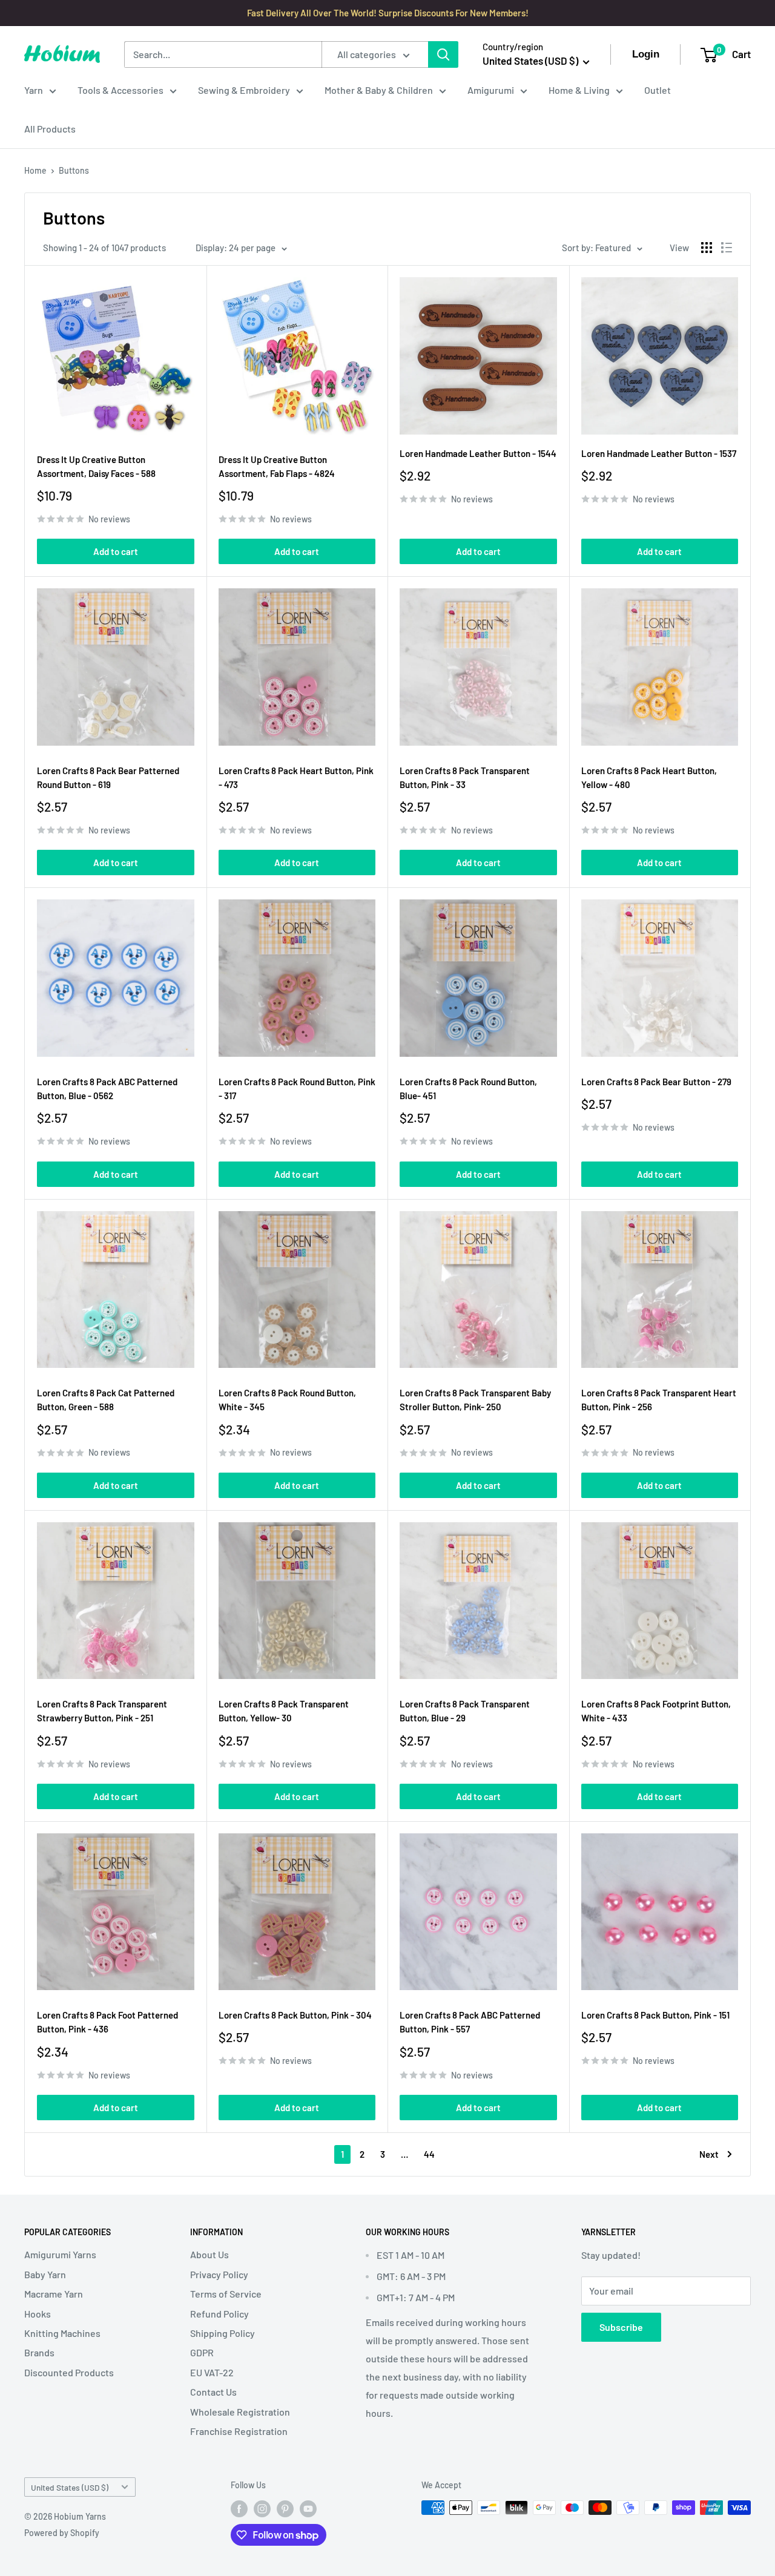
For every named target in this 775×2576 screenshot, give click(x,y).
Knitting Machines (62, 2333)
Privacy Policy (219, 2274)
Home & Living (579, 90)
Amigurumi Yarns (60, 2254)
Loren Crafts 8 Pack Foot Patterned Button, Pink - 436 (107, 2022)
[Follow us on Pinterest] (285, 2509)
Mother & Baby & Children (379, 90)
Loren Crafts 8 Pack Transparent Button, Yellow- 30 (284, 1711)
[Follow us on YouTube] (308, 2509)
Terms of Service (226, 2294)
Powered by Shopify (62, 2533)
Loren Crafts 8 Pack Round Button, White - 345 (287, 1400)
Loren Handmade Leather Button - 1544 (478, 453)
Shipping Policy (223, 2333)
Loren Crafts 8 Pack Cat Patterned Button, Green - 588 (106, 1400)
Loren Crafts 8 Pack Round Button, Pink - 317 (297, 1089)
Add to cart (116, 551)
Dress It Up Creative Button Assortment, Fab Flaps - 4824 (277, 466)
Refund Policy (219, 2314)
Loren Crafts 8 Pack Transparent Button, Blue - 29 (465, 1711)
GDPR (202, 2352)
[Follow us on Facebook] (239, 2509)
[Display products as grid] (707, 248)
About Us (209, 2254)
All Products (50, 129)
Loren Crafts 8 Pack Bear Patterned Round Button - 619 (108, 777)
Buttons (74, 170)
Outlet (658, 90)
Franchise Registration (239, 2431)
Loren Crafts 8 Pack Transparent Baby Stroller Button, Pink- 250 (475, 1400)
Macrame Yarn (54, 2294)
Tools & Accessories (120, 90)
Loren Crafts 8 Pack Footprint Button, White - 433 (656, 1711)
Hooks (38, 2314)
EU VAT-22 (212, 2372)
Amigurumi (491, 90)
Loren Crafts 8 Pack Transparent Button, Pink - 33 (465, 777)
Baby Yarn (45, 2274)
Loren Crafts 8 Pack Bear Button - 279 (656, 1082)
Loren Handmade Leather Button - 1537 (659, 453)
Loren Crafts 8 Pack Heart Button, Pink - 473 (296, 777)
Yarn (34, 90)
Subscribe (621, 2327)
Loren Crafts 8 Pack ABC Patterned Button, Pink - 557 (470, 2022)
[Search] (443, 54)
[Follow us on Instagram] (262, 2509)
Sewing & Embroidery (244, 90)
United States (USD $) (70, 2487)
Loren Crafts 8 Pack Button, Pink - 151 (655, 2015)
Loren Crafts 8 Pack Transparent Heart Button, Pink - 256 (659, 1400)
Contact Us (213, 2392)
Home (35, 170)
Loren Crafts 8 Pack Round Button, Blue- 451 (468, 1089)
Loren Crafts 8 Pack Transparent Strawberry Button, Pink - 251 (102, 1711)
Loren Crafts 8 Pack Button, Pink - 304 (295, 2015)
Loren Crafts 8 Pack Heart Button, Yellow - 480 (649, 777)
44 (429, 2154)
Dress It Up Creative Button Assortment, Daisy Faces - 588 (96, 466)
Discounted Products (69, 2372)
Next (709, 2154)
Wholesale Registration (240, 2412)
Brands (39, 2352)
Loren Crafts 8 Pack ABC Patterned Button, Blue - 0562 (107, 1089)
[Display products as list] (727, 248)
